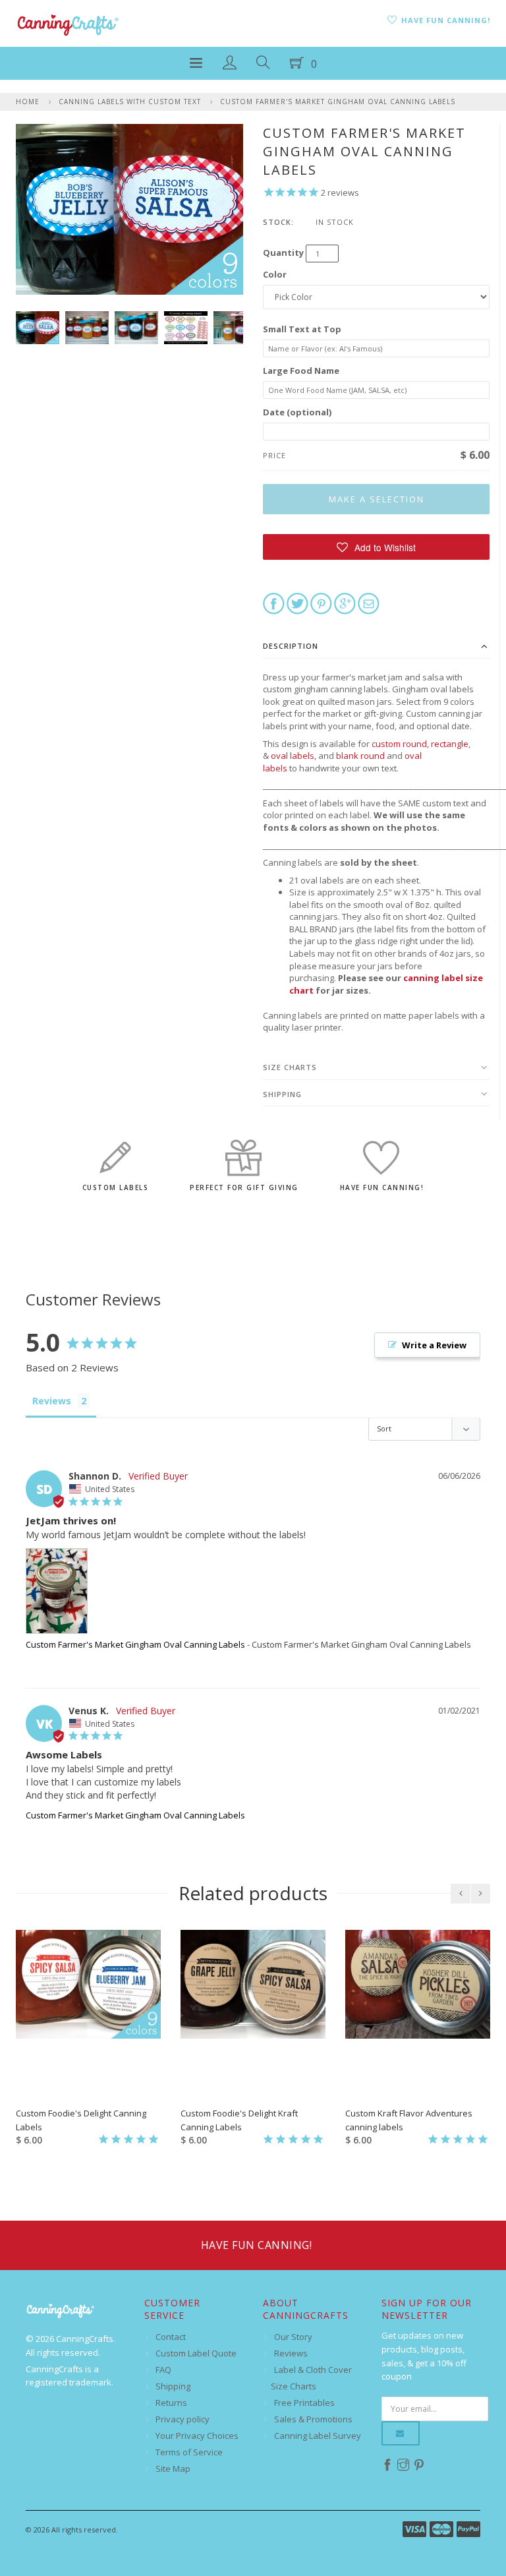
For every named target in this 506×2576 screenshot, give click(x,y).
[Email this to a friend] (369, 603)
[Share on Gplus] (345, 603)
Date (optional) (297, 412)
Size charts (290, 1067)
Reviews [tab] (52, 1401)
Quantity (283, 253)
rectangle (450, 744)
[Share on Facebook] (274, 603)
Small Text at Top (302, 329)
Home (28, 102)
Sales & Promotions (313, 2419)
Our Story (293, 2337)
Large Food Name (301, 371)
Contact (171, 2337)
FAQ (163, 2370)
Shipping (282, 1094)
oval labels (293, 756)
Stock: (278, 222)
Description (291, 646)
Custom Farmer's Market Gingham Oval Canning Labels (338, 102)
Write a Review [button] (434, 1345)
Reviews (291, 2353)
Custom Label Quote (196, 2353)
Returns (171, 2403)
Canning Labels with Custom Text (130, 102)
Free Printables (304, 2403)
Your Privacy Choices (197, 2436)
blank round (360, 756)
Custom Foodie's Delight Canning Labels (81, 2120)
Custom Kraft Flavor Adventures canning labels (409, 2120)
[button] (376, 547)
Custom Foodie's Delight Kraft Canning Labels (239, 2120)
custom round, (400, 744)
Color (275, 274)
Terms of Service (189, 2452)
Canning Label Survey (318, 2436)
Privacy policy (183, 2419)
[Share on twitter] (297, 603)
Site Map (173, 2469)
